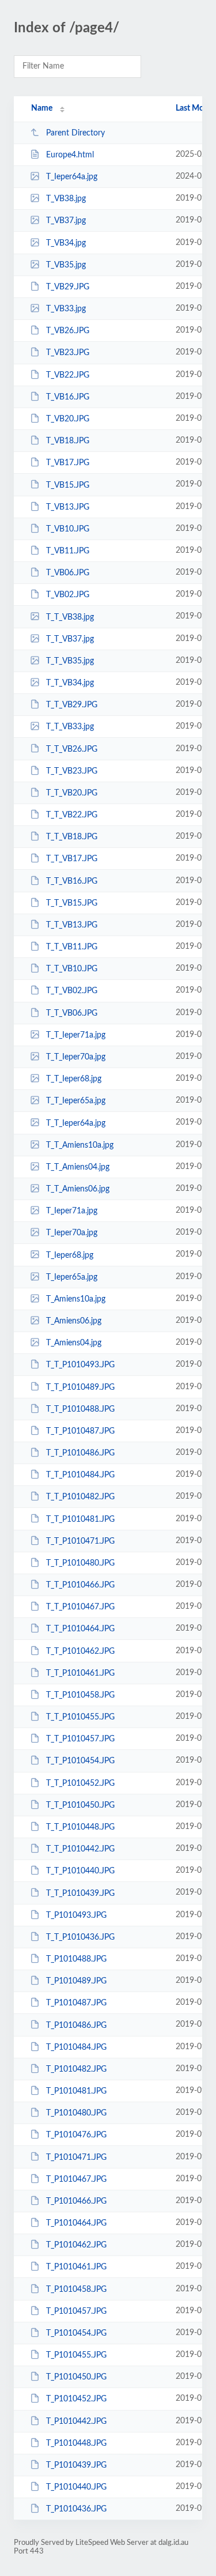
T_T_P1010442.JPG (80, 1849)
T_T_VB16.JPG (72, 881)
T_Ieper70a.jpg (72, 1233)
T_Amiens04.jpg (74, 1343)
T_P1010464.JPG (76, 2223)
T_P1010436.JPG (76, 2509)
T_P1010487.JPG (76, 2003)
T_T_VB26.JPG (72, 749)
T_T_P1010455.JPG (80, 1717)
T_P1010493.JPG (76, 1915)
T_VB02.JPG (68, 595)
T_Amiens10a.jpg (76, 1299)
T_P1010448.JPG (76, 2443)
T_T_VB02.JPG (72, 991)
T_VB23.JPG (68, 353)
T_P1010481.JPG (76, 2091)
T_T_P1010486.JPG (80, 1453)
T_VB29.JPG (68, 287)
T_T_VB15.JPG (72, 903)
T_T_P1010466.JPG (80, 1585)
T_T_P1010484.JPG (80, 1475)
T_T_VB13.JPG (72, 925)
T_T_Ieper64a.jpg (76, 1123)
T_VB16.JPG (68, 397)
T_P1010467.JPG (76, 2179)
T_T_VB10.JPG (72, 969)
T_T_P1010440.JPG (80, 1871)
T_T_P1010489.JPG (80, 1387)
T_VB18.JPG (68, 441)
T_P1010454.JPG (76, 2333)
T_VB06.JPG (68, 573)
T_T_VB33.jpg (70, 727)
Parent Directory (75, 133)
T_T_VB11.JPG (72, 947)
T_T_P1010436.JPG (80, 1937)
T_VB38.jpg (66, 199)
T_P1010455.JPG (76, 2355)
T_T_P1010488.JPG (80, 1409)
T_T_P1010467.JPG (80, 1607)
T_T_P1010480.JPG (80, 1563)
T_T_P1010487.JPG (80, 1431)
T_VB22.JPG (68, 375)
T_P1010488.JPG (76, 1959)
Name (42, 108)
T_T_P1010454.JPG (80, 1761)
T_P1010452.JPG (76, 2399)
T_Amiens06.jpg (74, 1321)
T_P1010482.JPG (76, 2069)
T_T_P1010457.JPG (80, 1739)
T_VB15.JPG (68, 485)
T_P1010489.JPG (76, 1981)
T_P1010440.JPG (76, 2487)
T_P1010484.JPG (76, 2047)
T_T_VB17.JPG (72, 859)
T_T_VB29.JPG (72, 705)
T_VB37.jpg (66, 221)
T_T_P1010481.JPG (80, 1519)
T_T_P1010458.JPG (80, 1695)
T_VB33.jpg (66, 309)
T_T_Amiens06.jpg (78, 1189)
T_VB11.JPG (68, 551)
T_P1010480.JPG (76, 2113)
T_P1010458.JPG (76, 2290)
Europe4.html (70, 155)
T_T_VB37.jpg (70, 639)
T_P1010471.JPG (76, 2157)
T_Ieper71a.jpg (72, 1211)
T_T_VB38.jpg (70, 617)
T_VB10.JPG (68, 529)
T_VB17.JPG (68, 463)
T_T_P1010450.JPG (80, 1805)
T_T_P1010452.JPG (80, 1783)
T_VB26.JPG (68, 331)
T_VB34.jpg (66, 243)
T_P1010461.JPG (76, 2267)
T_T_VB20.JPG (72, 793)
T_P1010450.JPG (76, 2377)
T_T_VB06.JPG (72, 1013)
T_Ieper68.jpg (70, 1255)
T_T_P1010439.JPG (80, 1893)
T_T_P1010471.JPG (80, 1541)
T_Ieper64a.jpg (72, 177)
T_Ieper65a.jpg (72, 1277)
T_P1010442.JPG (76, 2422)
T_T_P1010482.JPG (80, 1497)
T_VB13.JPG (68, 507)
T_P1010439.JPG (76, 2465)
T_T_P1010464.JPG (80, 1629)
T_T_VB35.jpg (70, 661)
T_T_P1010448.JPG (80, 1827)
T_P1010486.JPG (76, 2025)
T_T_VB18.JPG (72, 837)
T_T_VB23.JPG (72, 771)
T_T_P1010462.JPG (80, 1651)
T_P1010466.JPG (76, 2201)
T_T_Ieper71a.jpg (76, 1035)
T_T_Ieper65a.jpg (76, 1101)
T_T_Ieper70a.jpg (76, 1057)
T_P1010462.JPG (76, 2245)
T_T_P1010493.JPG (80, 1365)
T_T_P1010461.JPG (80, 1673)
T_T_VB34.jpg (70, 683)
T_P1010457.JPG (76, 2311)
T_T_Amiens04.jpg (78, 1167)
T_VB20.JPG (68, 419)
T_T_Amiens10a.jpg (80, 1145)
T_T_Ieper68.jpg (74, 1079)
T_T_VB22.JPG (72, 815)
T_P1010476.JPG (76, 2135)
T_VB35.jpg (66, 265)
